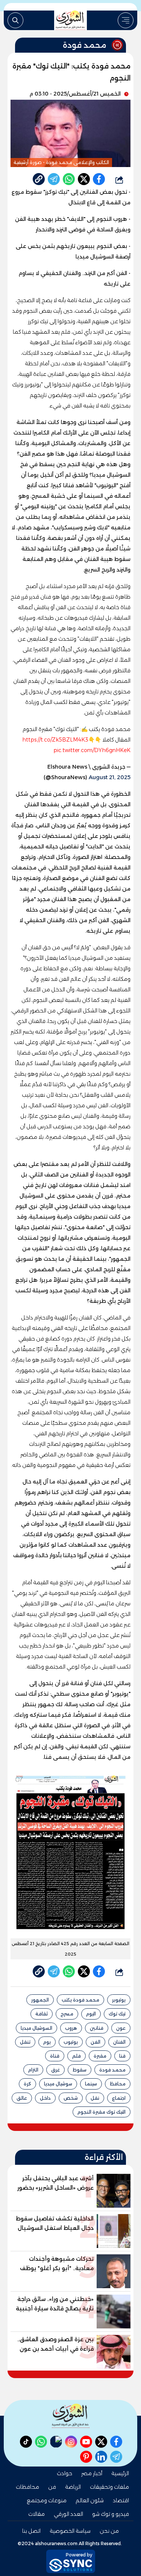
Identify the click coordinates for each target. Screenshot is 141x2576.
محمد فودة (112, 2070)
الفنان (119, 2042)
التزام (33, 2070)
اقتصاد (121, 2500)
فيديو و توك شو (111, 2514)
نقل (95, 2098)
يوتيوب (71, 2042)
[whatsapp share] (69, 179)
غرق (55, 2070)
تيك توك (117, 2014)
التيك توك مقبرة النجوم (102, 2112)
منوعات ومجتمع (47, 2500)
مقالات (36, 2514)
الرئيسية (120, 2473)
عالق (22, 2098)
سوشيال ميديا (58, 2084)
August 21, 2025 (110, 777)
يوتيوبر (119, 2000)
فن (52, 2487)
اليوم (91, 2014)
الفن (96, 2042)
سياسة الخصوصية (70, 2531)
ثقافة (42, 2014)
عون (121, 2028)
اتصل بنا (31, 2531)
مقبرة (100, 2056)
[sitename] (71, 2416)
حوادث (64, 2473)
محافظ (118, 2084)
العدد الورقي (68, 2514)
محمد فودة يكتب (80, 2000)
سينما (91, 2084)
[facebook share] (99, 179)
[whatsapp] (39, 179)
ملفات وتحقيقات (109, 2487)
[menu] (126, 20)
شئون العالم (90, 2500)
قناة (55, 2056)
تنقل (25, 2042)
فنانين (97, 2028)
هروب (71, 2028)
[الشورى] (71, 20)
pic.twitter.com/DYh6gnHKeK (92, 750)
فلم (77, 2056)
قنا (122, 2056)
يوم (47, 2042)
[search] (15, 20)
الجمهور (40, 2000)
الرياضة (73, 2487)
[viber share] (54, 179)
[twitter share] (84, 179)
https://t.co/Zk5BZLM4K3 (55, 740)
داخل (45, 2098)
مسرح (67, 2014)
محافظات (27, 2487)
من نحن (109, 2531)
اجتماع (119, 2098)
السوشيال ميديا (36, 2028)
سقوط (80, 2070)
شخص (71, 2098)
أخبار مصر (92, 2473)
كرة (27, 2084)
